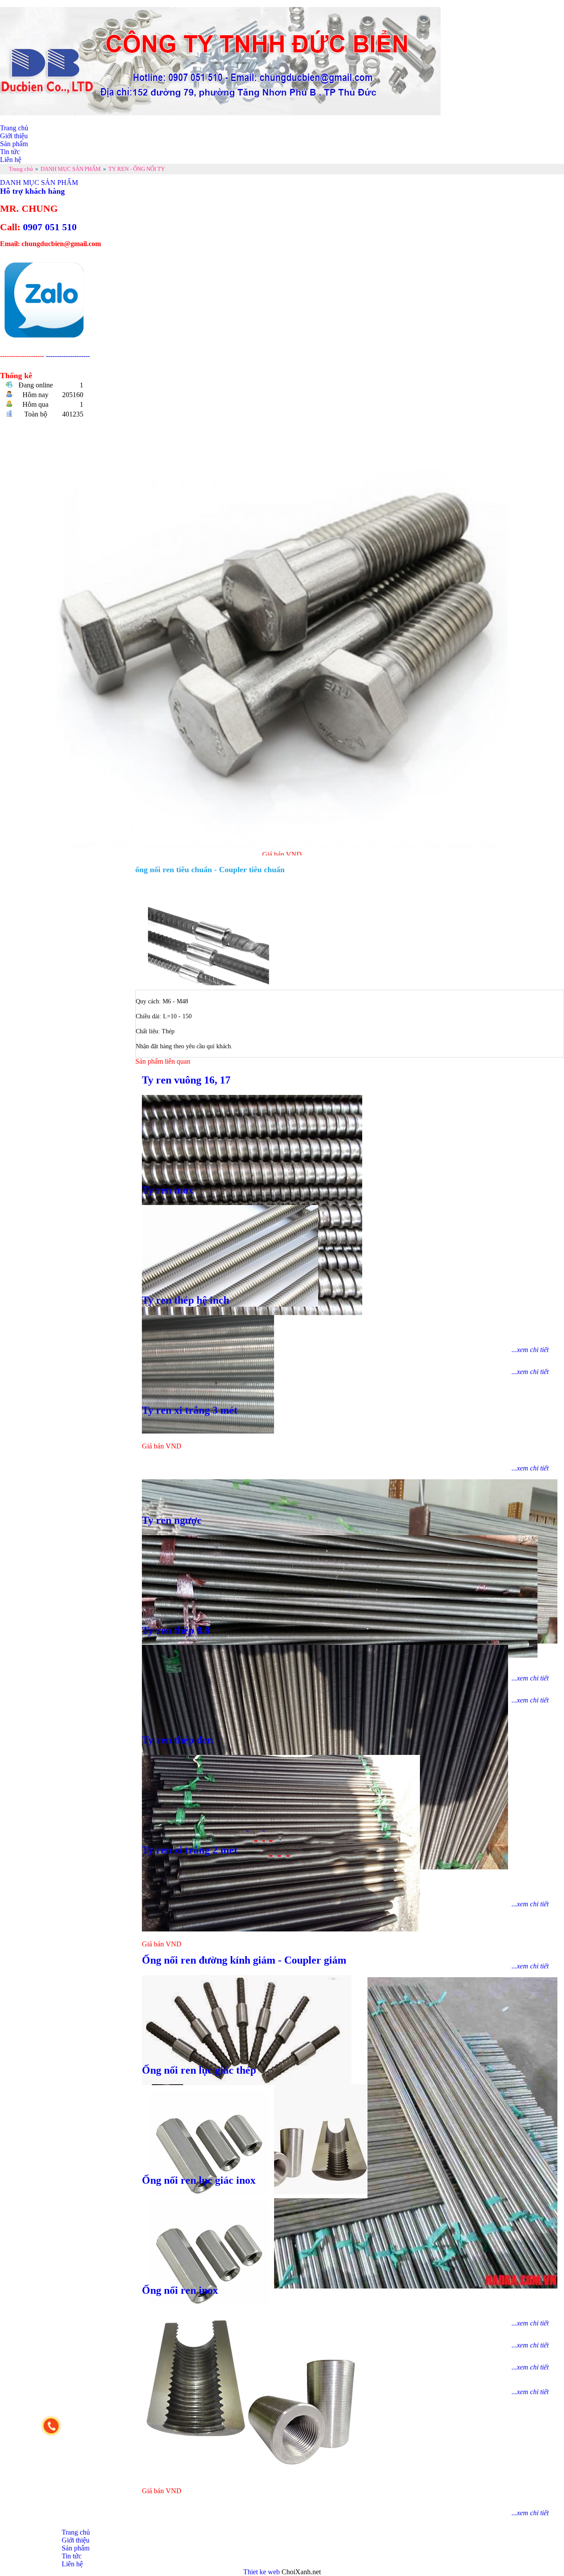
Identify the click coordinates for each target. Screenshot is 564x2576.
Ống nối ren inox (180, 2290)
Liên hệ (11, 160)
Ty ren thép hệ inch (186, 1300)
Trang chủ (14, 128)
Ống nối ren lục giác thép (199, 2070)
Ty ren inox (168, 1190)
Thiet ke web (262, 2572)
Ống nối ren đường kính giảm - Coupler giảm (244, 1960)
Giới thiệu (14, 136)
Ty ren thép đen (177, 1740)
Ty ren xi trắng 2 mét (190, 1850)
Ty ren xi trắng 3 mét (190, 1410)
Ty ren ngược (172, 1520)
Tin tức (10, 152)
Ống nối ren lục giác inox (199, 2180)
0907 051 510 (50, 227)
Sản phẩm (14, 144)
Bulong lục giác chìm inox (282, 826)
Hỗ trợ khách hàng (32, 191)
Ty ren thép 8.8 (176, 1630)
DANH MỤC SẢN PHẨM (39, 182)
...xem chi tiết (530, 2513)
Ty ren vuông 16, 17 (186, 1080)
